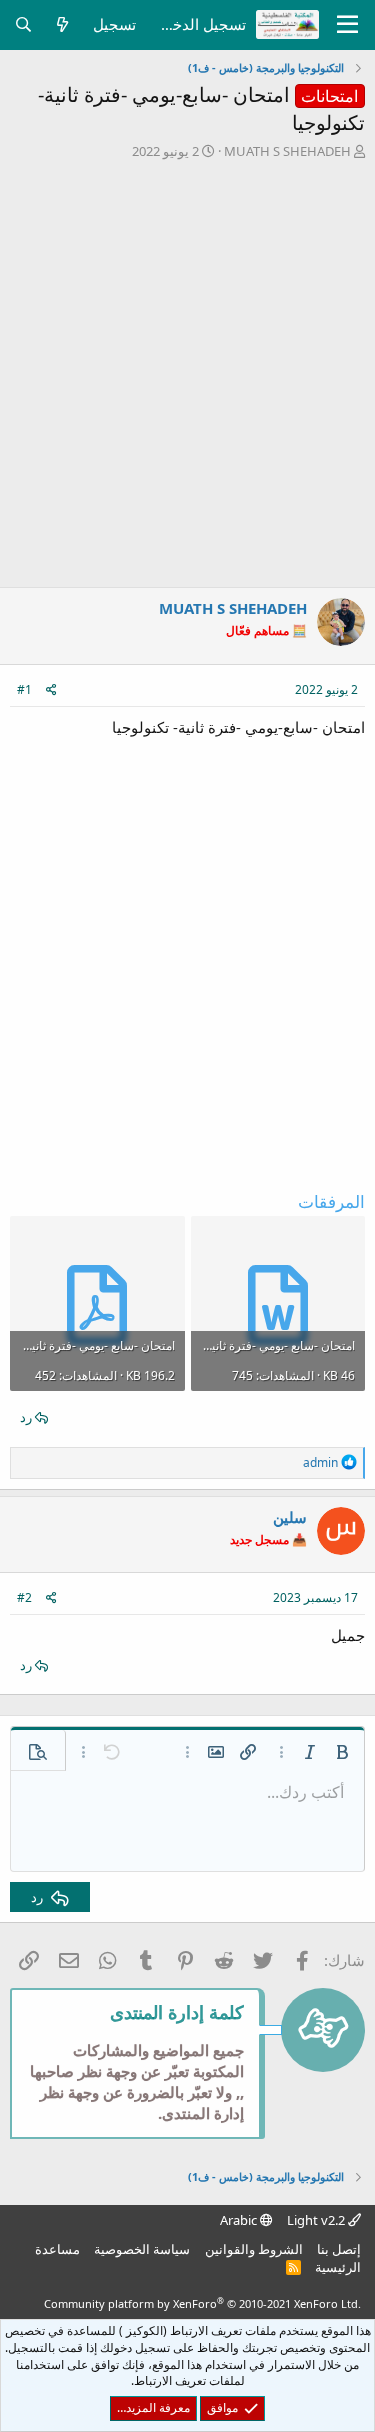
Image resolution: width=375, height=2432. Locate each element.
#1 (24, 689)
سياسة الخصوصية (142, 2249)
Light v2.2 (317, 2220)
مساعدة (57, 2249)
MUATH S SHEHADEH (287, 151)
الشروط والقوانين (254, 2249)
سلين (290, 1517)
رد (26, 1417)
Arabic (240, 2220)
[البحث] (23, 24)
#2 (24, 1597)
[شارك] (51, 690)
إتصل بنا (339, 2249)
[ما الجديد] (62, 24)
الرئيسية (338, 2267)
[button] (342, 1752)
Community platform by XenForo (202, 2303)
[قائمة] (347, 25)
